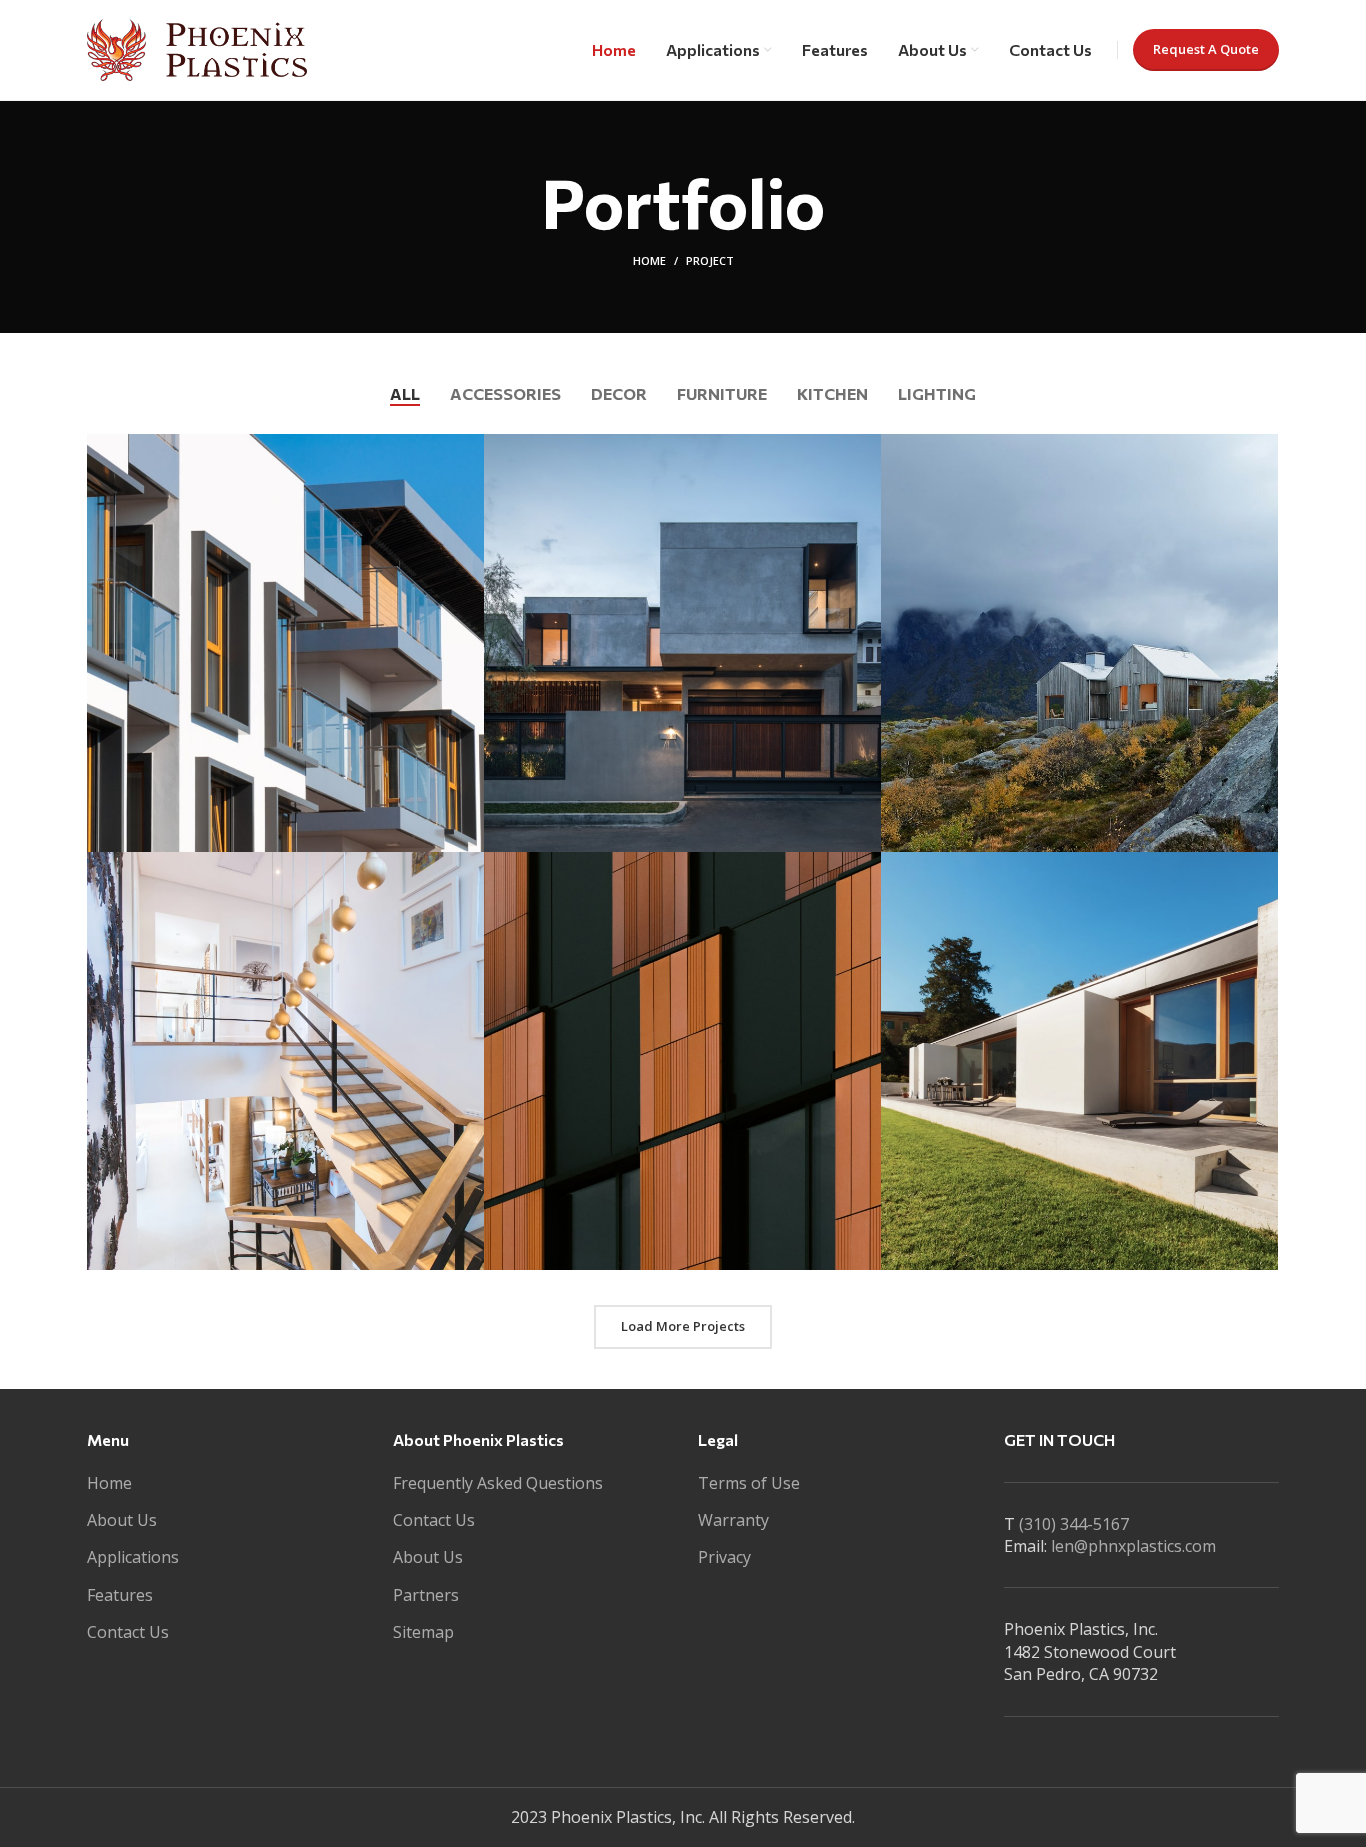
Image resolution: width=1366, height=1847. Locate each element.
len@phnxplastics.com (1133, 1546)
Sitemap (423, 1632)
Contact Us (128, 1632)
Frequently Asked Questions (498, 1483)
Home (649, 260)
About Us (122, 1520)
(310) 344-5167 (1074, 1524)
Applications (133, 1557)
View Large (469, 449)
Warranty (733, 1520)
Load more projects (683, 1326)
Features (120, 1595)
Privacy (724, 1557)
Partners (426, 1595)
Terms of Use (749, 1483)
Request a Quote (1206, 49)
